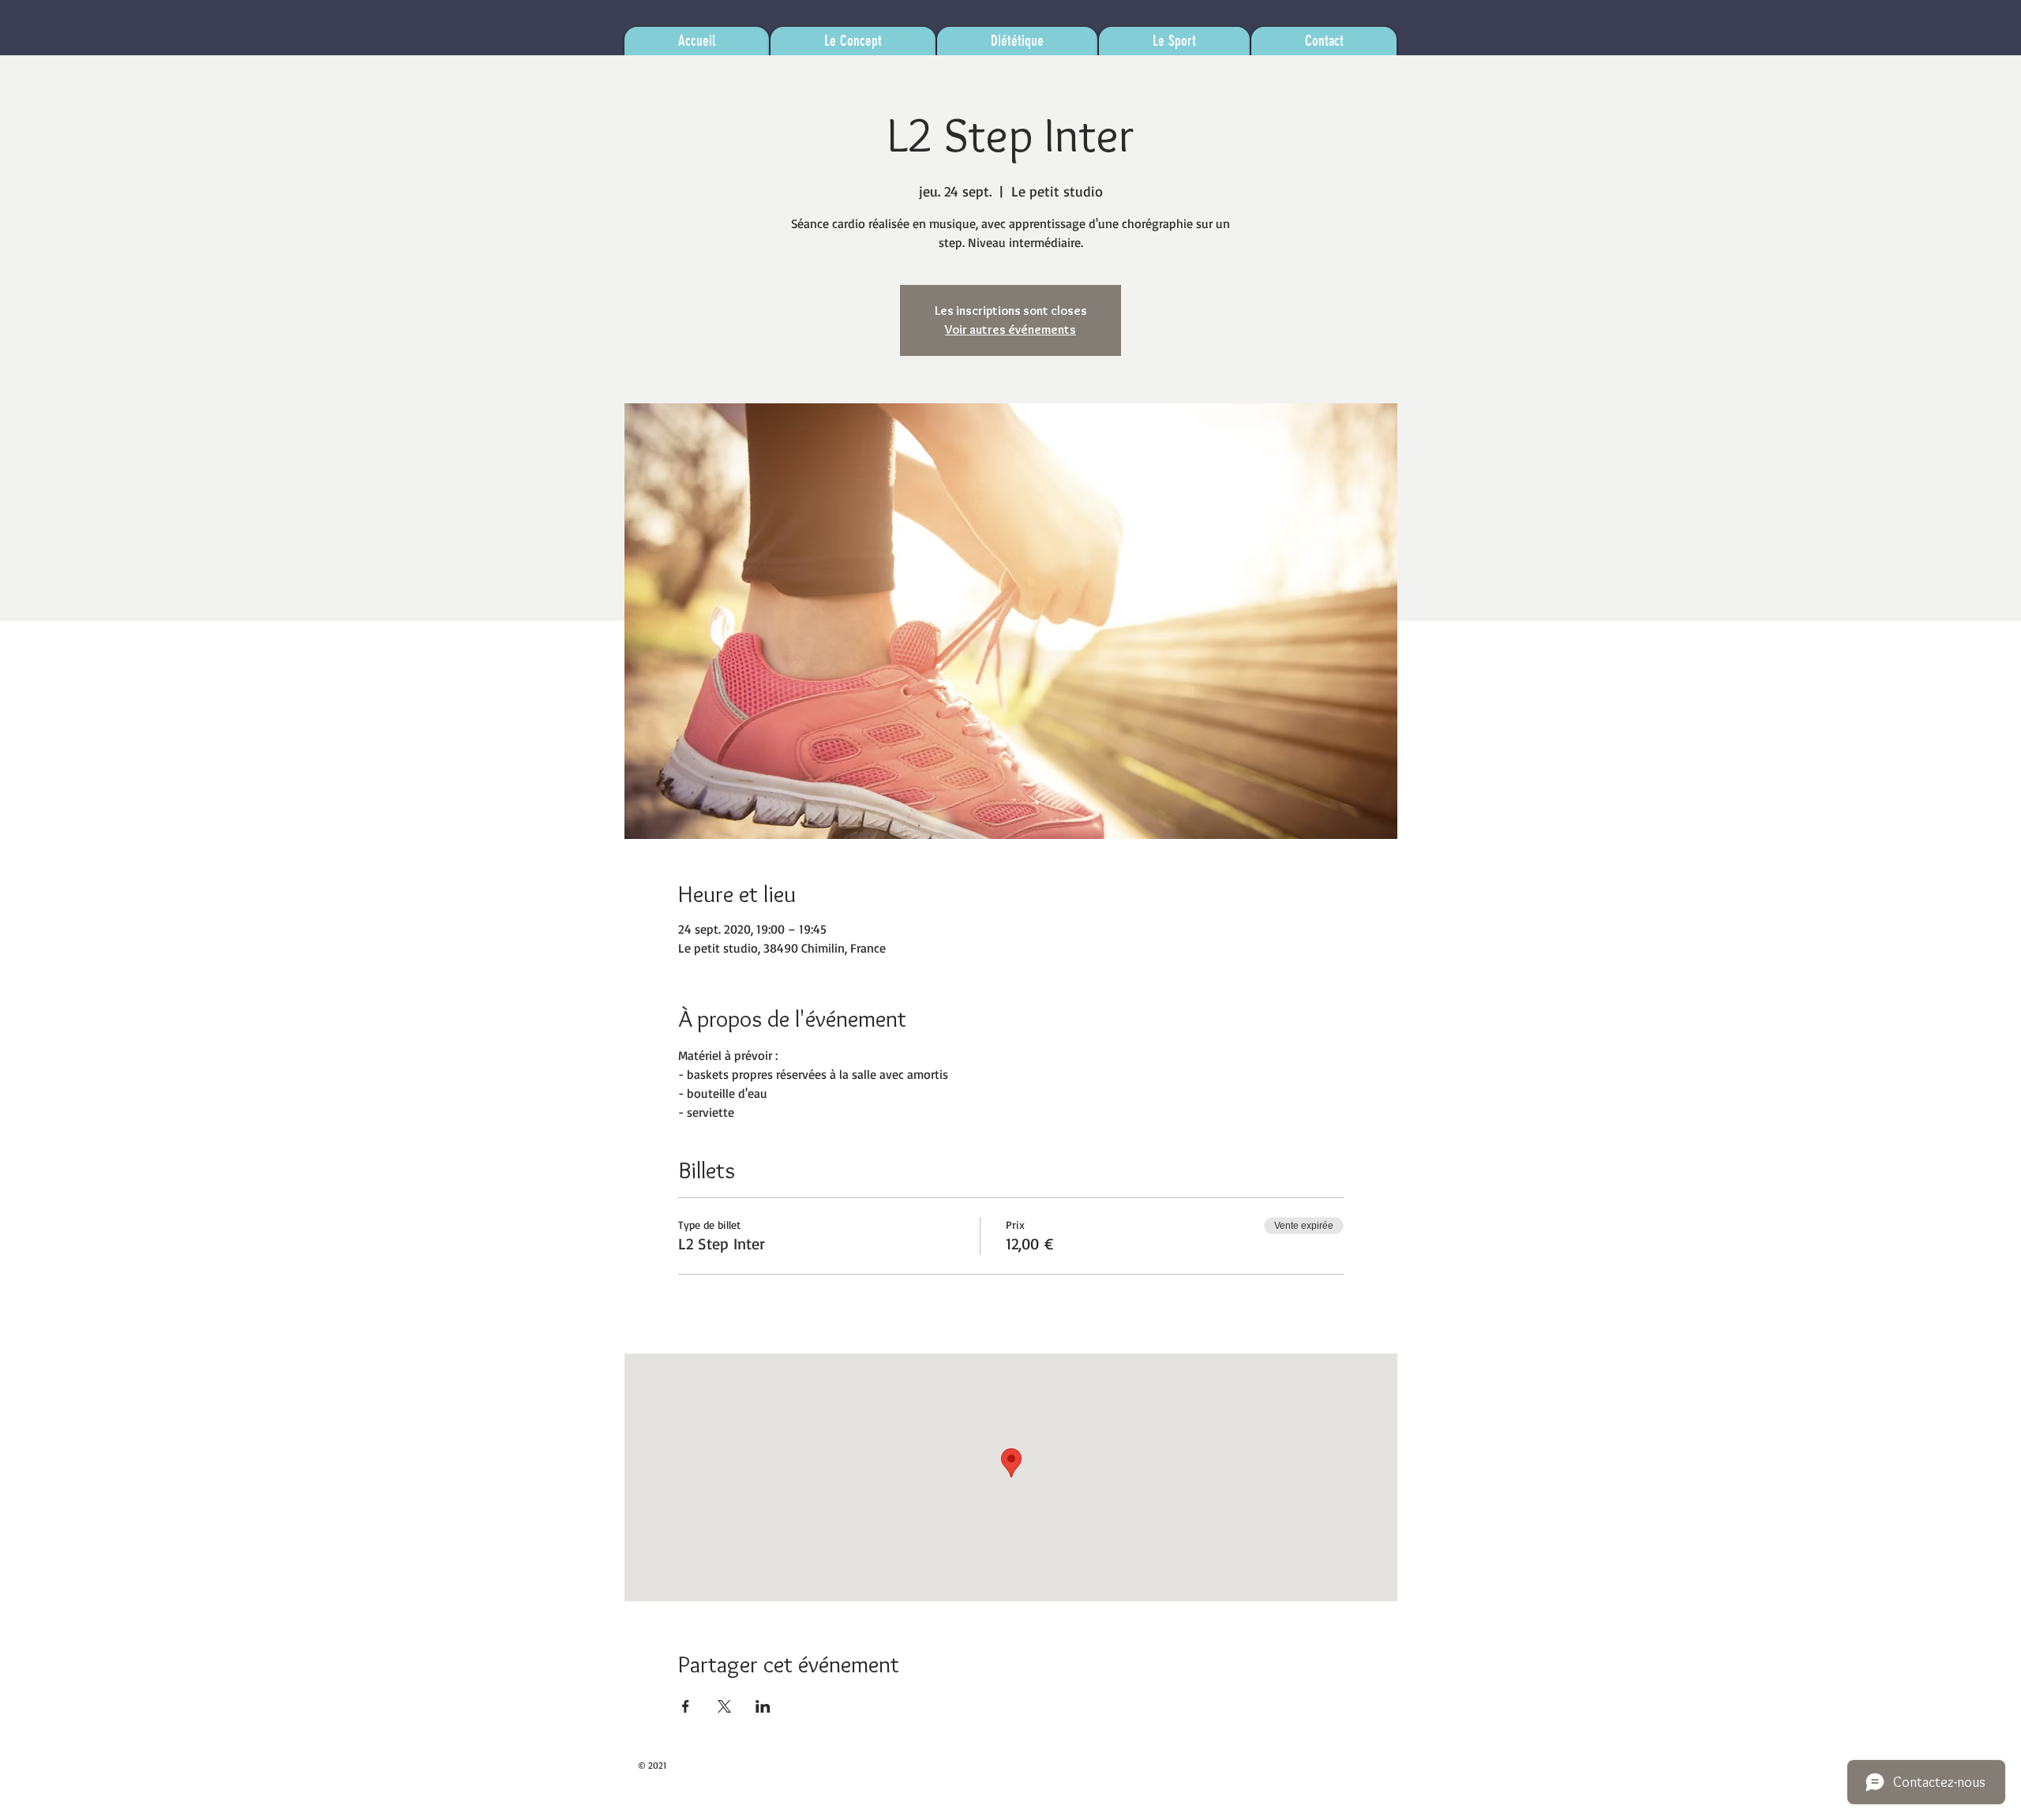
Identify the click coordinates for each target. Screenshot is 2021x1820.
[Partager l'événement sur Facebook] (686, 1706)
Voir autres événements (1010, 330)
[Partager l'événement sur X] (724, 1706)
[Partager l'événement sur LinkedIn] (763, 1706)
